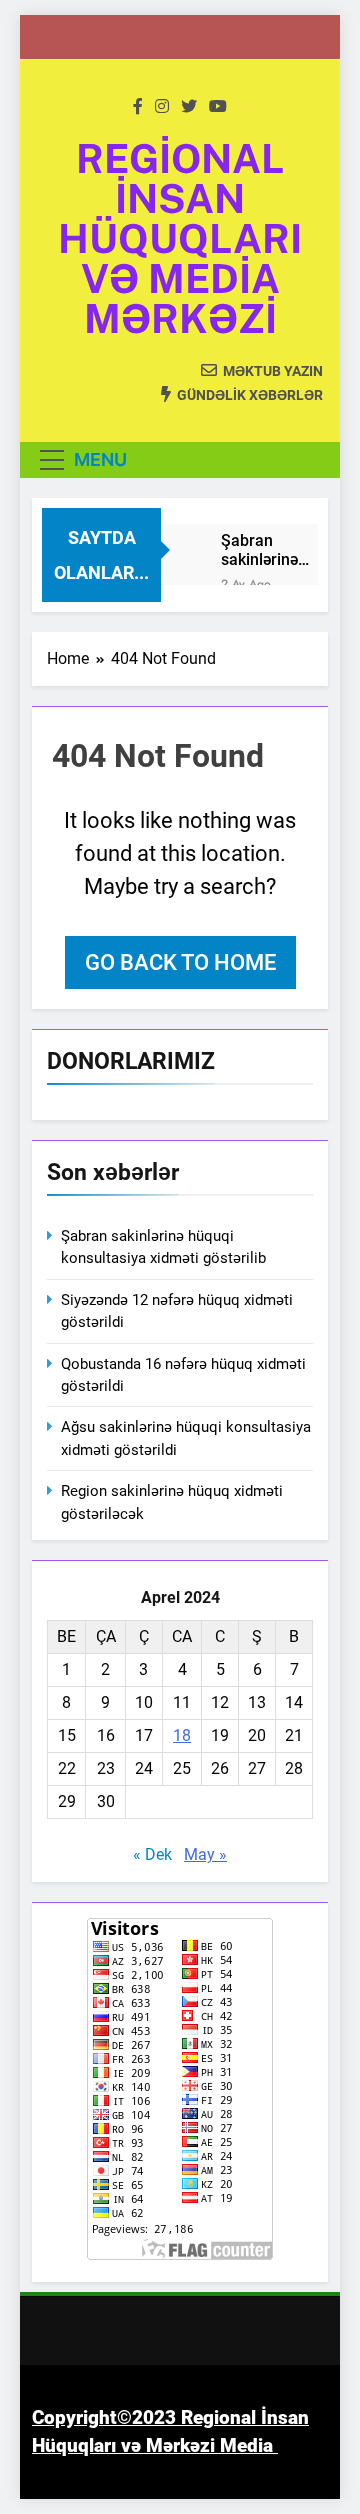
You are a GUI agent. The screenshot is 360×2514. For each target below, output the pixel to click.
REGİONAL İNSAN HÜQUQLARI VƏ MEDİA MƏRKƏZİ (180, 238)
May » (205, 1854)
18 (182, 1735)
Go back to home (180, 962)
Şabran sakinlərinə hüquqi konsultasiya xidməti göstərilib (266, 550)
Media (246, 2446)
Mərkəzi (180, 2446)
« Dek (152, 1854)
